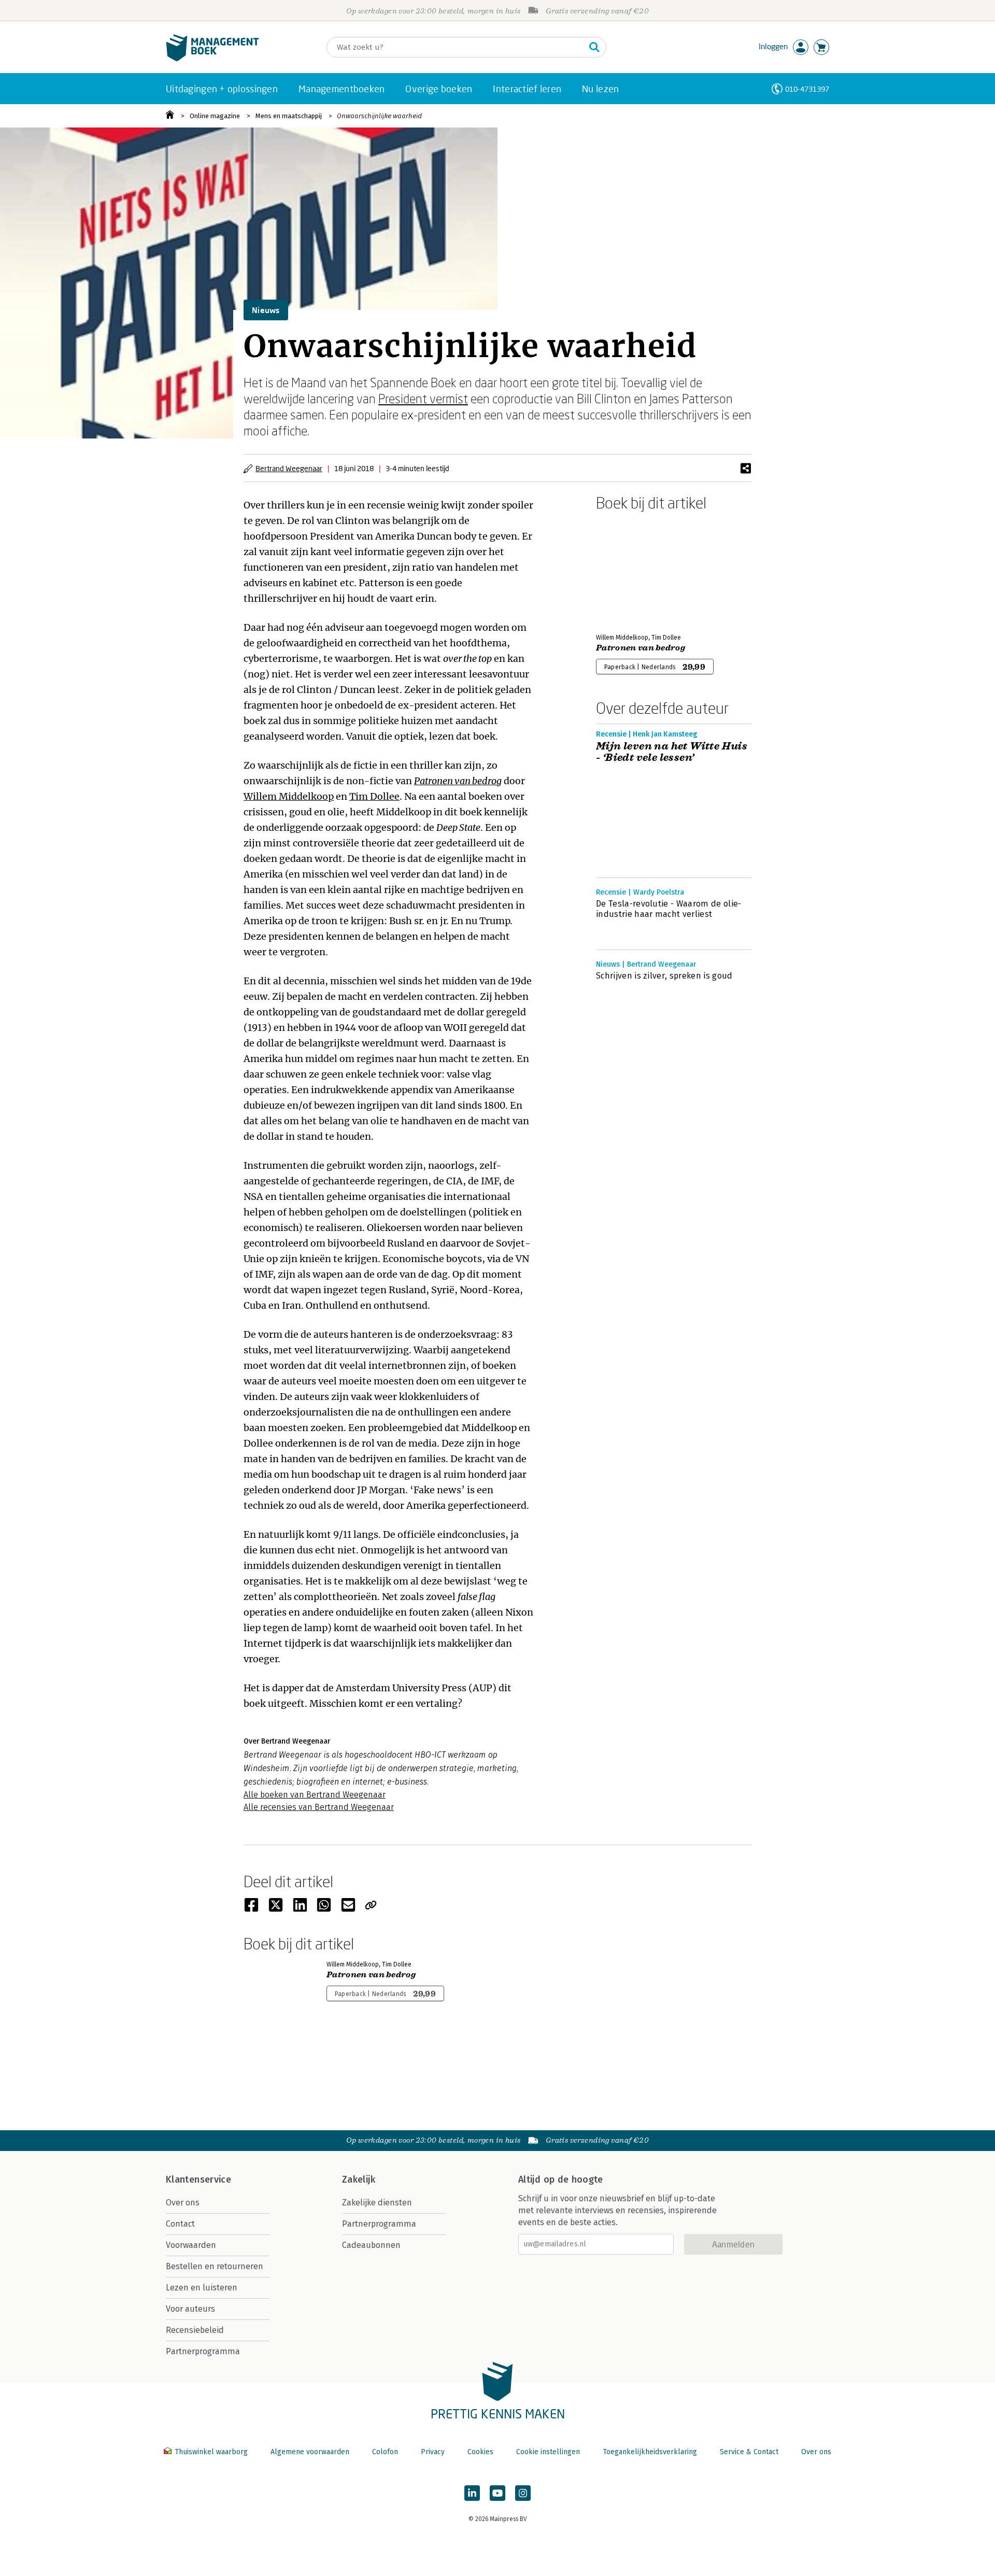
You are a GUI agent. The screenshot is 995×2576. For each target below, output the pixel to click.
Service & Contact (749, 2452)
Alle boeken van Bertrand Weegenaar (315, 1795)
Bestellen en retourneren (215, 2266)
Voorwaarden (191, 2245)
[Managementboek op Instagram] (523, 2493)
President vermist (423, 398)
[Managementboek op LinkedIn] (472, 2493)
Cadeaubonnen (371, 2245)
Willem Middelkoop (289, 796)
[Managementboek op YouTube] (497, 2493)
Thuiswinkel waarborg (211, 2452)
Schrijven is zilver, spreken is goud (664, 976)
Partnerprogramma (203, 2351)
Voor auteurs (190, 2309)
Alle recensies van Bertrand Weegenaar (319, 1807)
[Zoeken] (594, 47)
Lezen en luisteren (202, 2288)
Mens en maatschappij (289, 116)
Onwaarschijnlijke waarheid (379, 116)
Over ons (183, 2203)
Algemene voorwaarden (310, 2452)
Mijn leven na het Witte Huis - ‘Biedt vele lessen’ (672, 752)
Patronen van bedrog (458, 781)
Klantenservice (198, 2179)
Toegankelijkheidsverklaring (650, 2452)
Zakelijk (359, 2179)
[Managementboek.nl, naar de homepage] (212, 59)
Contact (180, 2224)
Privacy (433, 2452)
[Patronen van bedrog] (632, 570)
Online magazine (215, 116)
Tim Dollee (374, 796)
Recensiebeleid (195, 2330)
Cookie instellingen (548, 2452)
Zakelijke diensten (377, 2203)
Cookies (480, 2452)
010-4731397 (807, 89)
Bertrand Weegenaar (289, 468)
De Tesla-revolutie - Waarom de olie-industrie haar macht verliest (669, 909)
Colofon (385, 2452)
